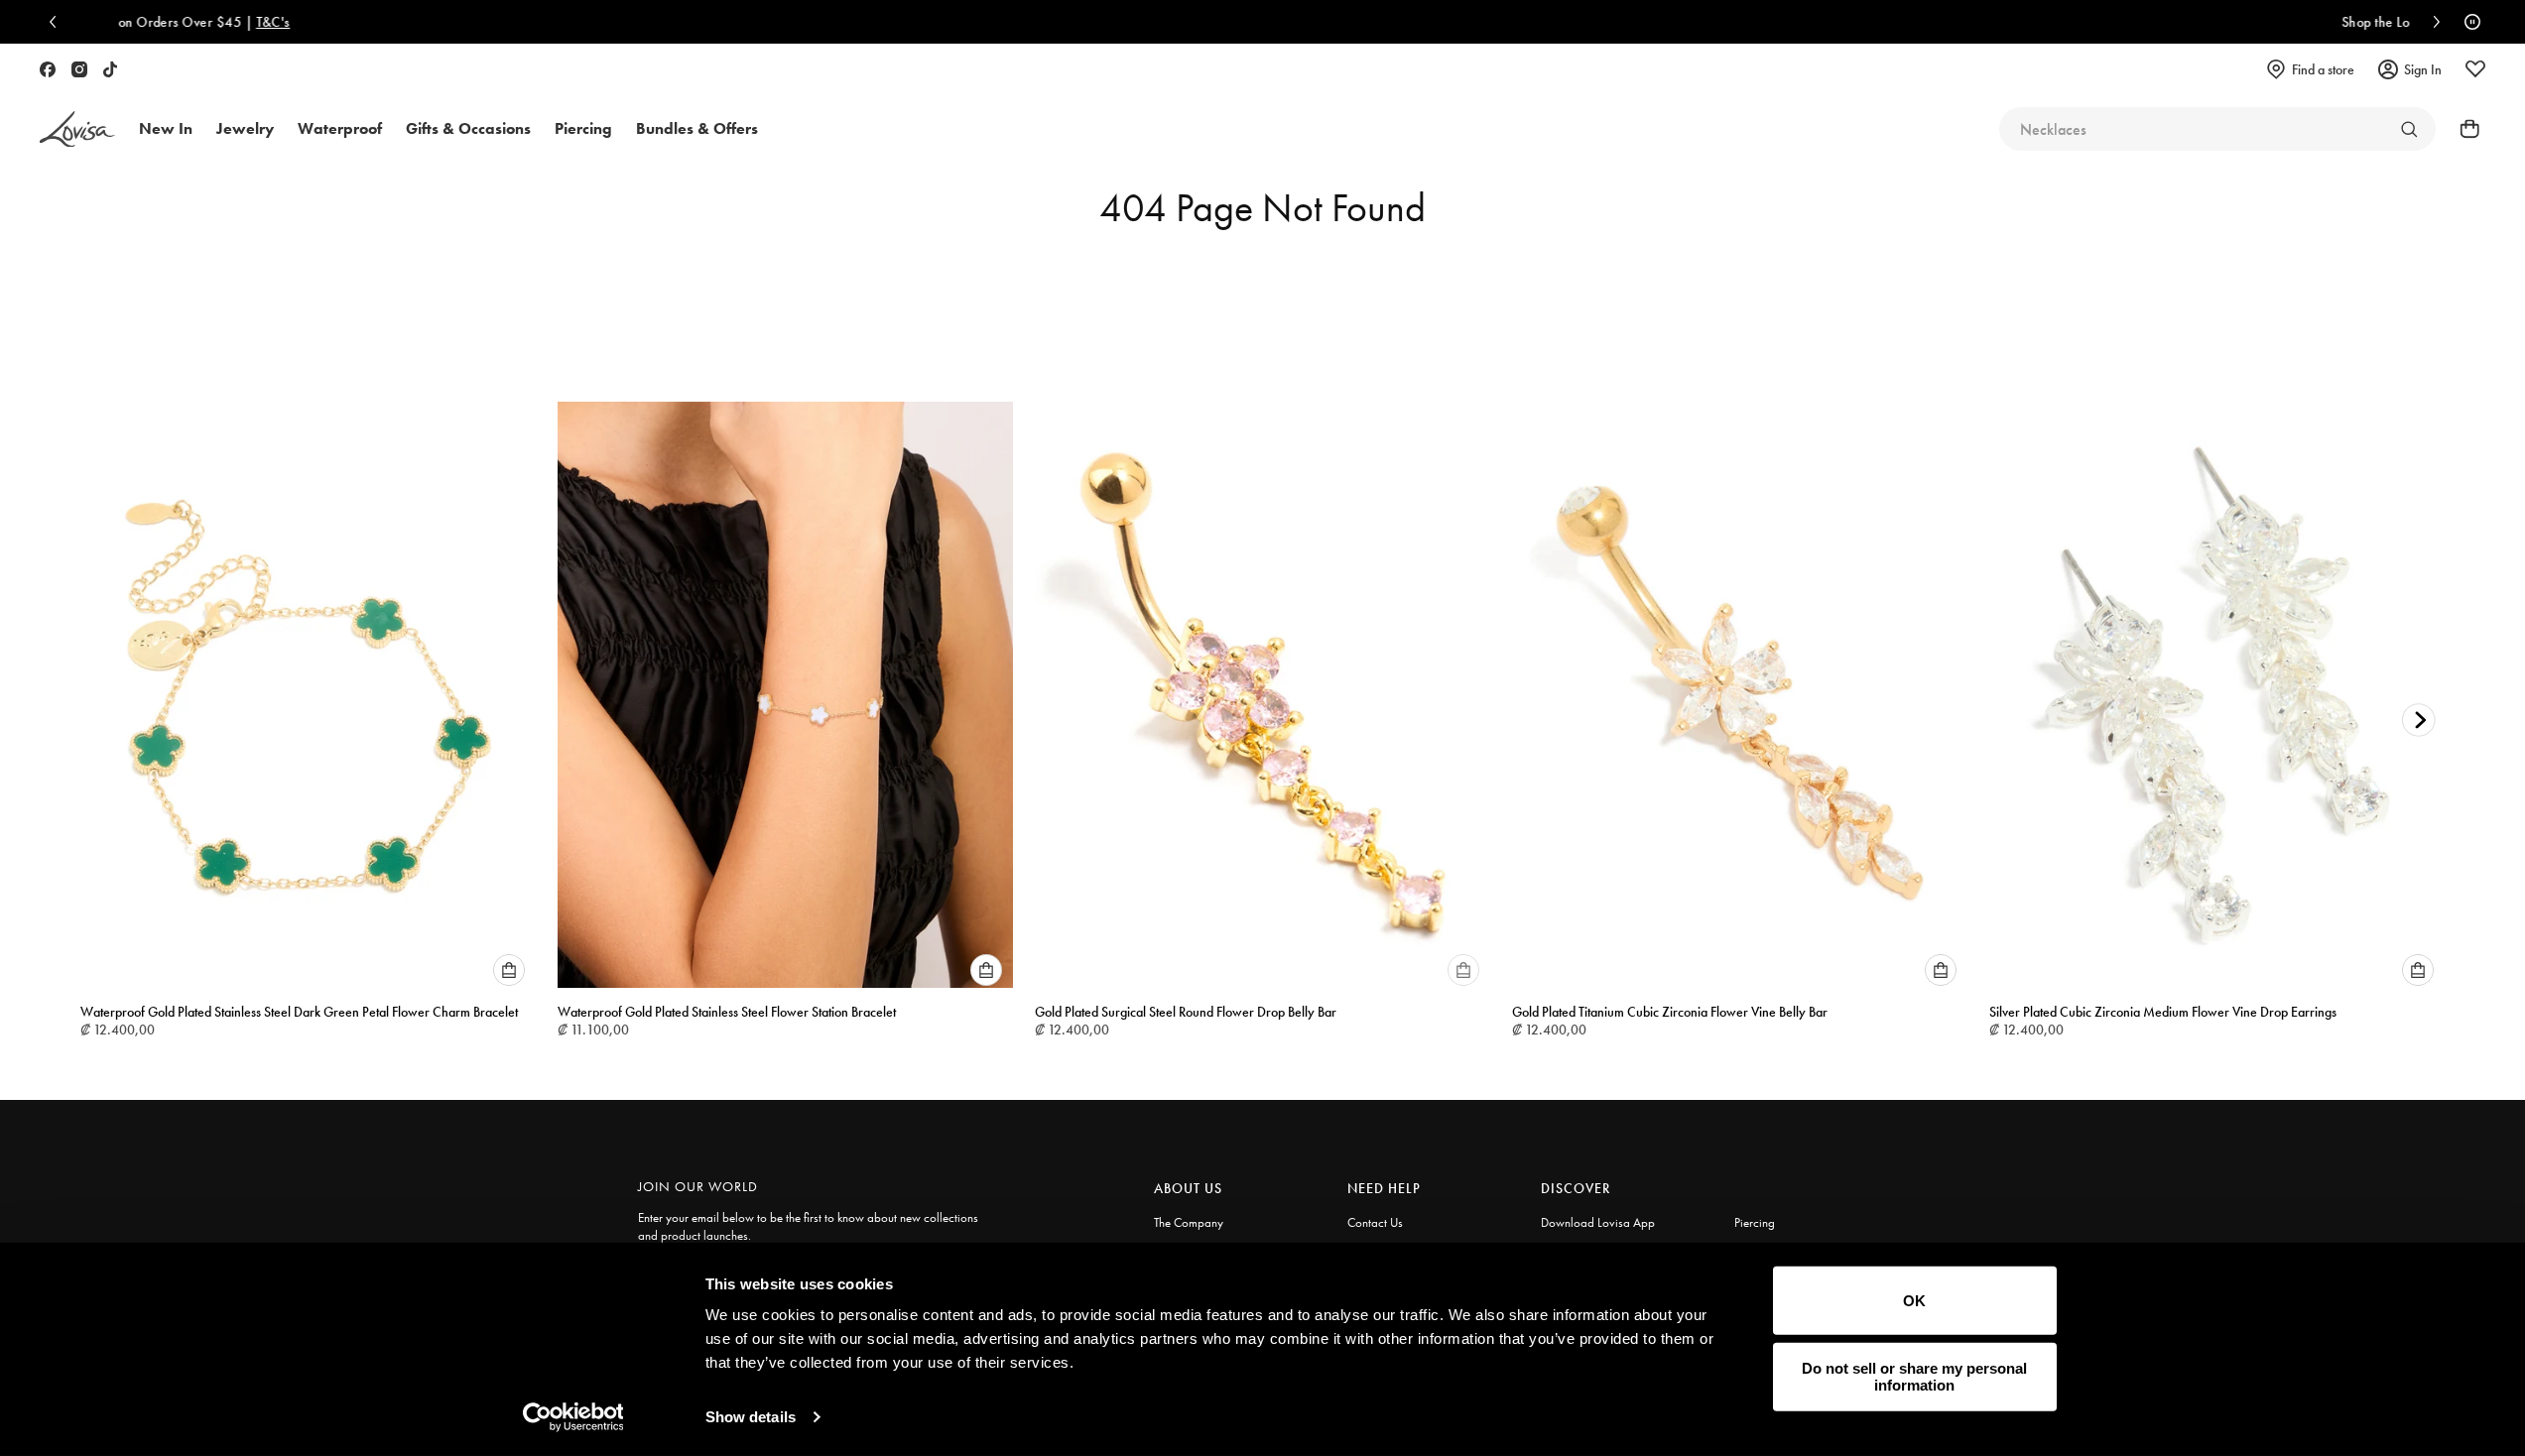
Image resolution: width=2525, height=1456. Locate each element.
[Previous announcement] (58, 22)
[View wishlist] (2475, 69)
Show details (751, 1417)
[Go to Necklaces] (2409, 129)
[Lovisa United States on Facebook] (48, 69)
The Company (1189, 1222)
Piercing (1755, 1222)
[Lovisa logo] (77, 129)
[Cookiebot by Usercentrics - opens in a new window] (573, 1417)
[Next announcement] (2432, 22)
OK (1914, 1301)
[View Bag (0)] (2463, 129)
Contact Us (1375, 1222)
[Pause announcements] (2467, 22)
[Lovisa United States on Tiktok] (110, 69)
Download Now (1761, 22)
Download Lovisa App (1598, 1222)
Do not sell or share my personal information (1914, 1377)
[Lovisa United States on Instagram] (79, 69)
